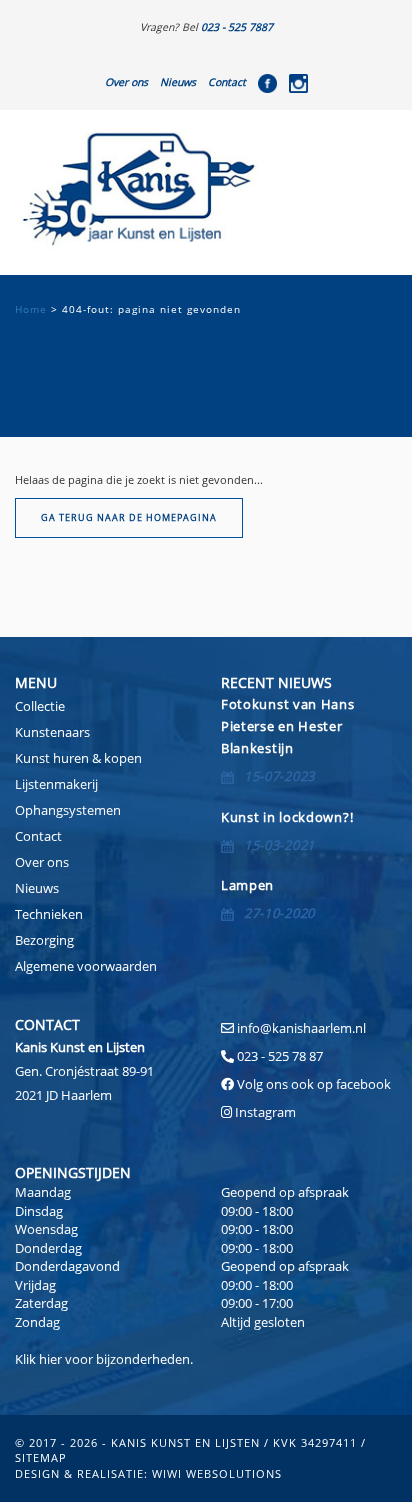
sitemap (41, 1457)
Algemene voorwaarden (86, 966)
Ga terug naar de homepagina (129, 517)
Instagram (265, 1112)
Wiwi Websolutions (217, 1473)
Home (31, 309)
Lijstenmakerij (56, 784)
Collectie (40, 706)
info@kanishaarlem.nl (301, 1028)
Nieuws (178, 82)
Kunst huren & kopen (78, 758)
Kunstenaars (52, 732)
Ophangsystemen (68, 810)
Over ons (126, 82)
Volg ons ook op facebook (312, 1084)
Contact (227, 82)
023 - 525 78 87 (280, 1056)
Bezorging (44, 940)
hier (50, 1359)
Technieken (49, 914)
